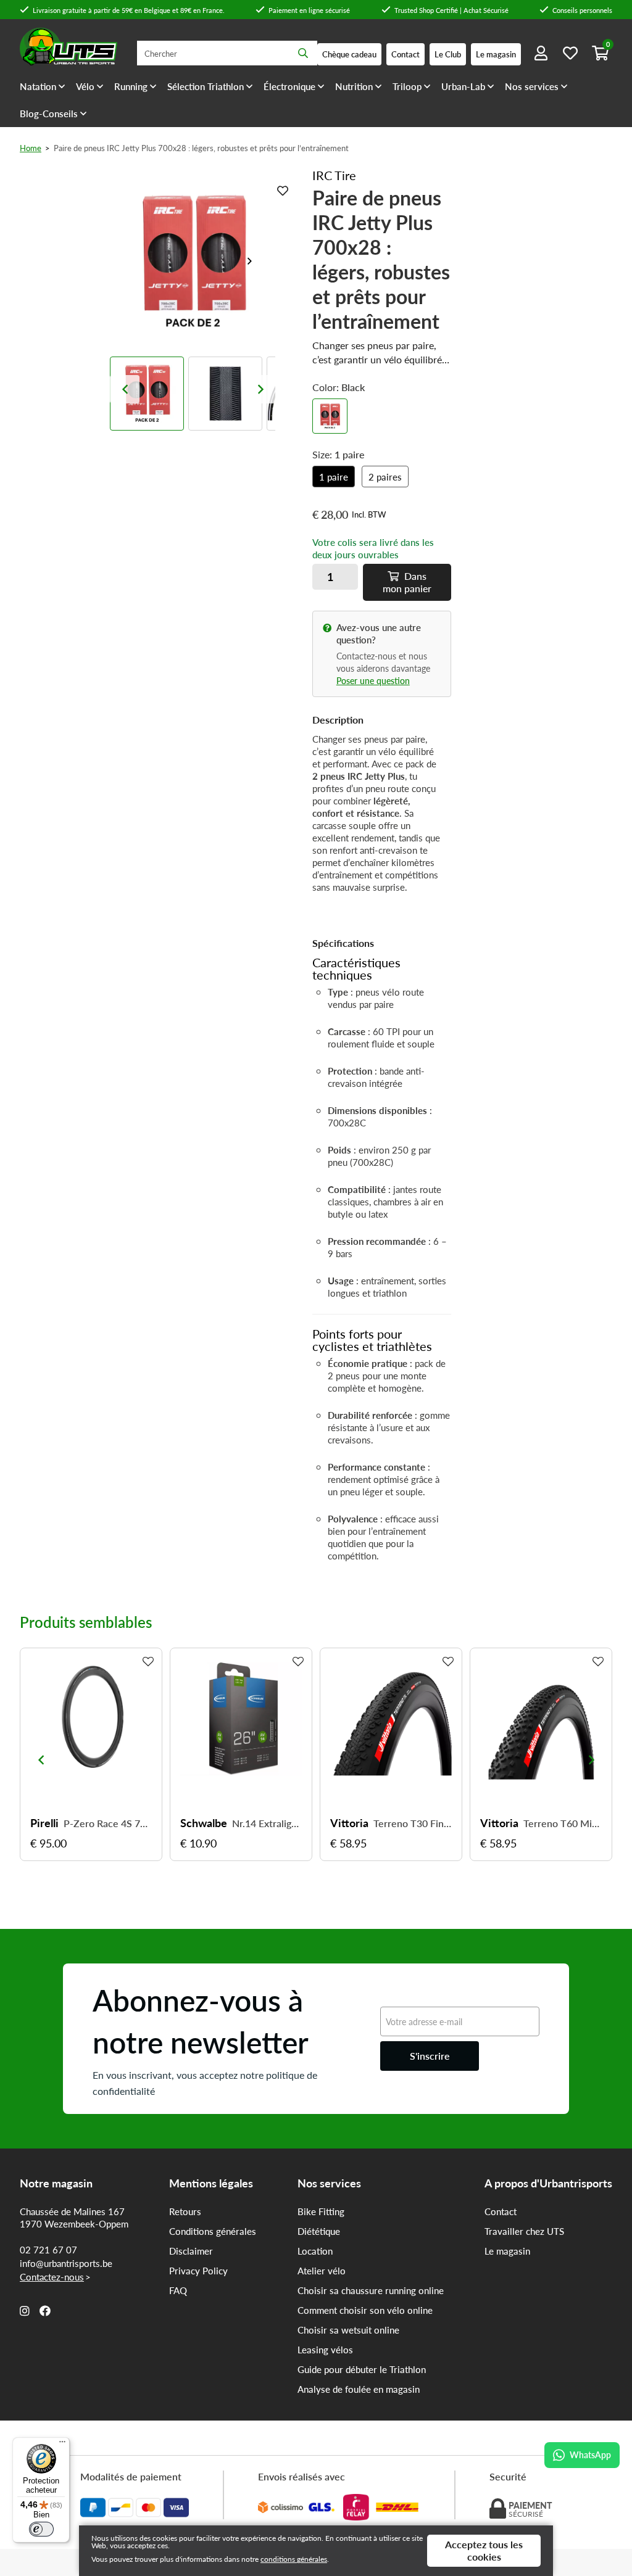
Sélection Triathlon (206, 86)
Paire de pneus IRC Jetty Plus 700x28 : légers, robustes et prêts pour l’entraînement (201, 148)
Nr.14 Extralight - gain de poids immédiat (267, 1823)
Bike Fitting (321, 2211)
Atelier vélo (322, 2271)
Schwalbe (204, 1823)
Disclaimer (191, 2251)
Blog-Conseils (49, 114)
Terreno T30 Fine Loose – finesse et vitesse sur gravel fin (413, 1823)
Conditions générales (213, 2231)
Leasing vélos (325, 2350)
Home (31, 148)
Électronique (289, 86)
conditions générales (294, 2559)
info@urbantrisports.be (66, 2263)
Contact (501, 2211)
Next (254, 261)
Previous (125, 389)
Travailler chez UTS (524, 2231)
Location (315, 2251)
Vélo (85, 86)
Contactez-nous (52, 2277)
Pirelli (44, 1823)
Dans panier (407, 582)
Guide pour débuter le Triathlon (362, 2369)
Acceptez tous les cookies (484, 2550)
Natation (38, 86)
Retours (185, 2211)
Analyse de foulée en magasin (359, 2389)
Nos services (532, 86)
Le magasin (507, 2251)
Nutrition (354, 86)
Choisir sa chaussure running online (371, 2290)
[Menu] (62, 2445)
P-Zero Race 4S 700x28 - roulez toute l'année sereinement (108, 1823)
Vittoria (349, 1823)
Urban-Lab (463, 86)
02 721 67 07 (48, 2250)
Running (131, 86)
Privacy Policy (198, 2271)
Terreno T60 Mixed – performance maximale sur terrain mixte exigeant (563, 1823)
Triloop (407, 86)
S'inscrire (430, 2056)
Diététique (319, 2231)
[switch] (41, 2529)
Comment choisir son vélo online (365, 2310)
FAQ (178, 2290)
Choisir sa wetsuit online (348, 2330)
